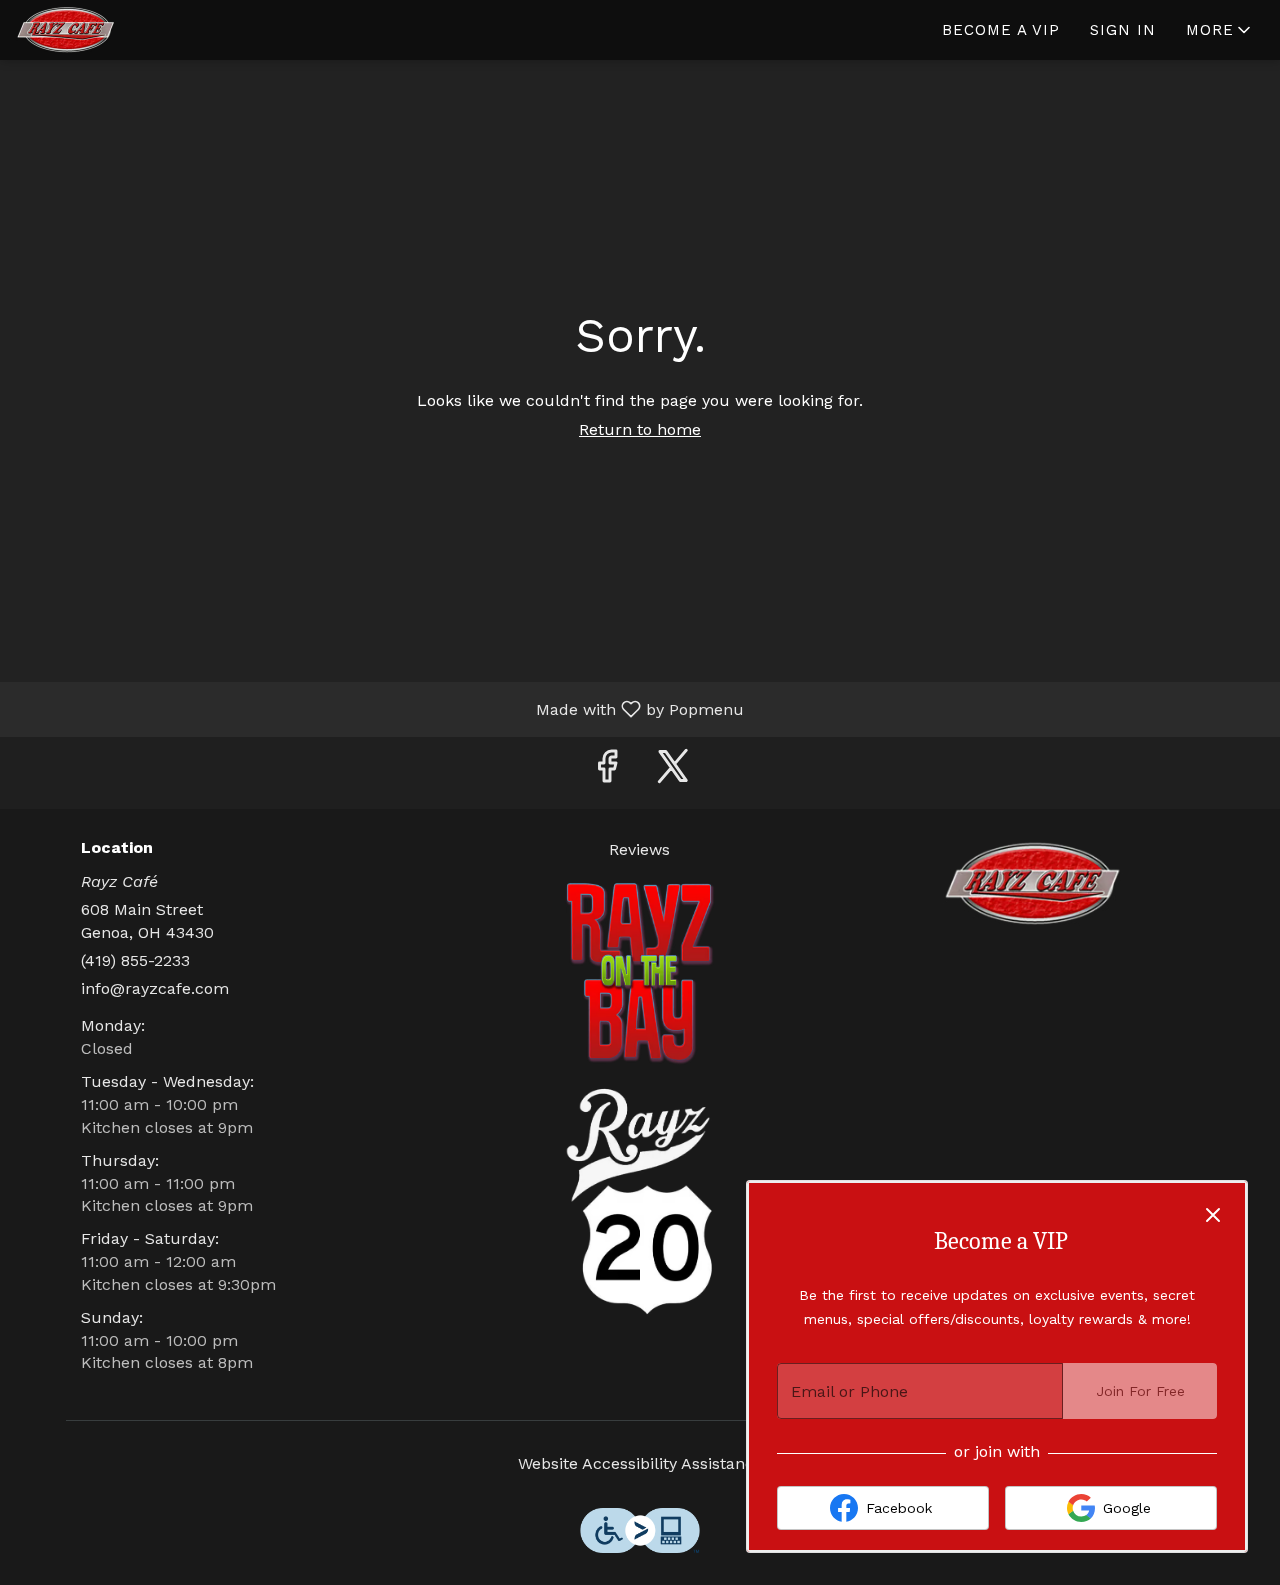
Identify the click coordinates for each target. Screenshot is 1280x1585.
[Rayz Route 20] (640, 1199)
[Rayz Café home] (106, 30)
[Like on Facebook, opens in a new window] (607, 772)
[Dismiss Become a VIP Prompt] (1213, 1215)
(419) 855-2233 (135, 960)
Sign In (1123, 30)
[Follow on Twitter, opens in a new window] (673, 772)
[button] (1220, 30)
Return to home (640, 429)
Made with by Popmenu (379, 708)
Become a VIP (1001, 30)
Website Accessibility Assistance (640, 1463)
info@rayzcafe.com (155, 988)
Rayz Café (1032, 884)
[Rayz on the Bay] (640, 971)
